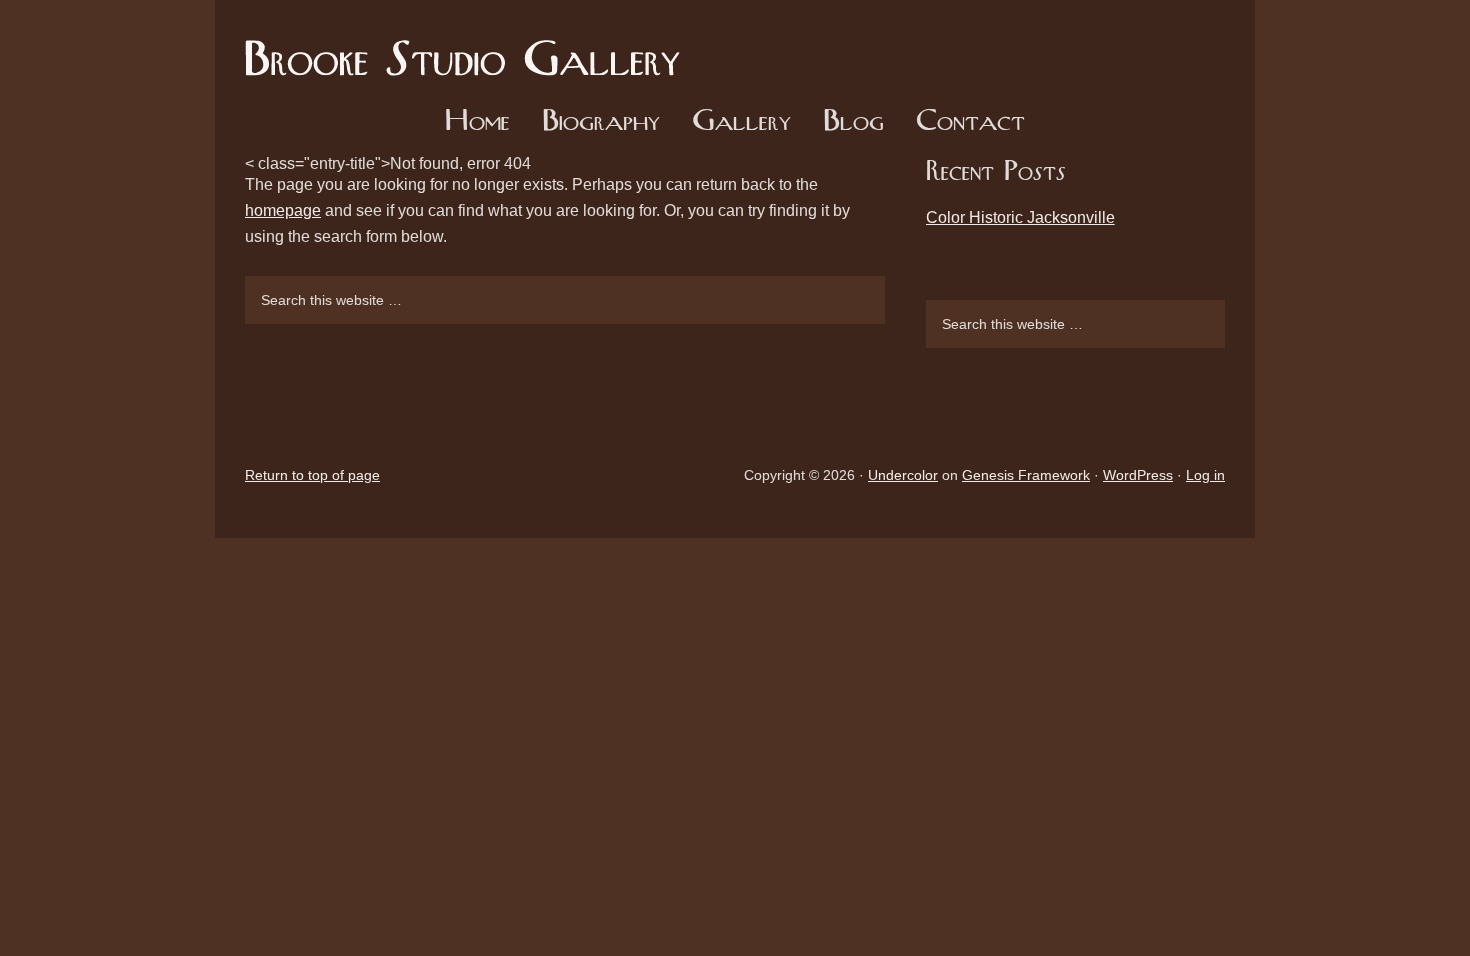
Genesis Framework (1026, 475)
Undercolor (903, 475)
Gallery (741, 122)
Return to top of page (312, 475)
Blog (853, 122)
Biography (601, 122)
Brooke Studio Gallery (470, 45)
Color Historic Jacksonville (1020, 217)
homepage (283, 210)
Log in (1205, 475)
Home (477, 122)
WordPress (1138, 475)
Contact (970, 122)
